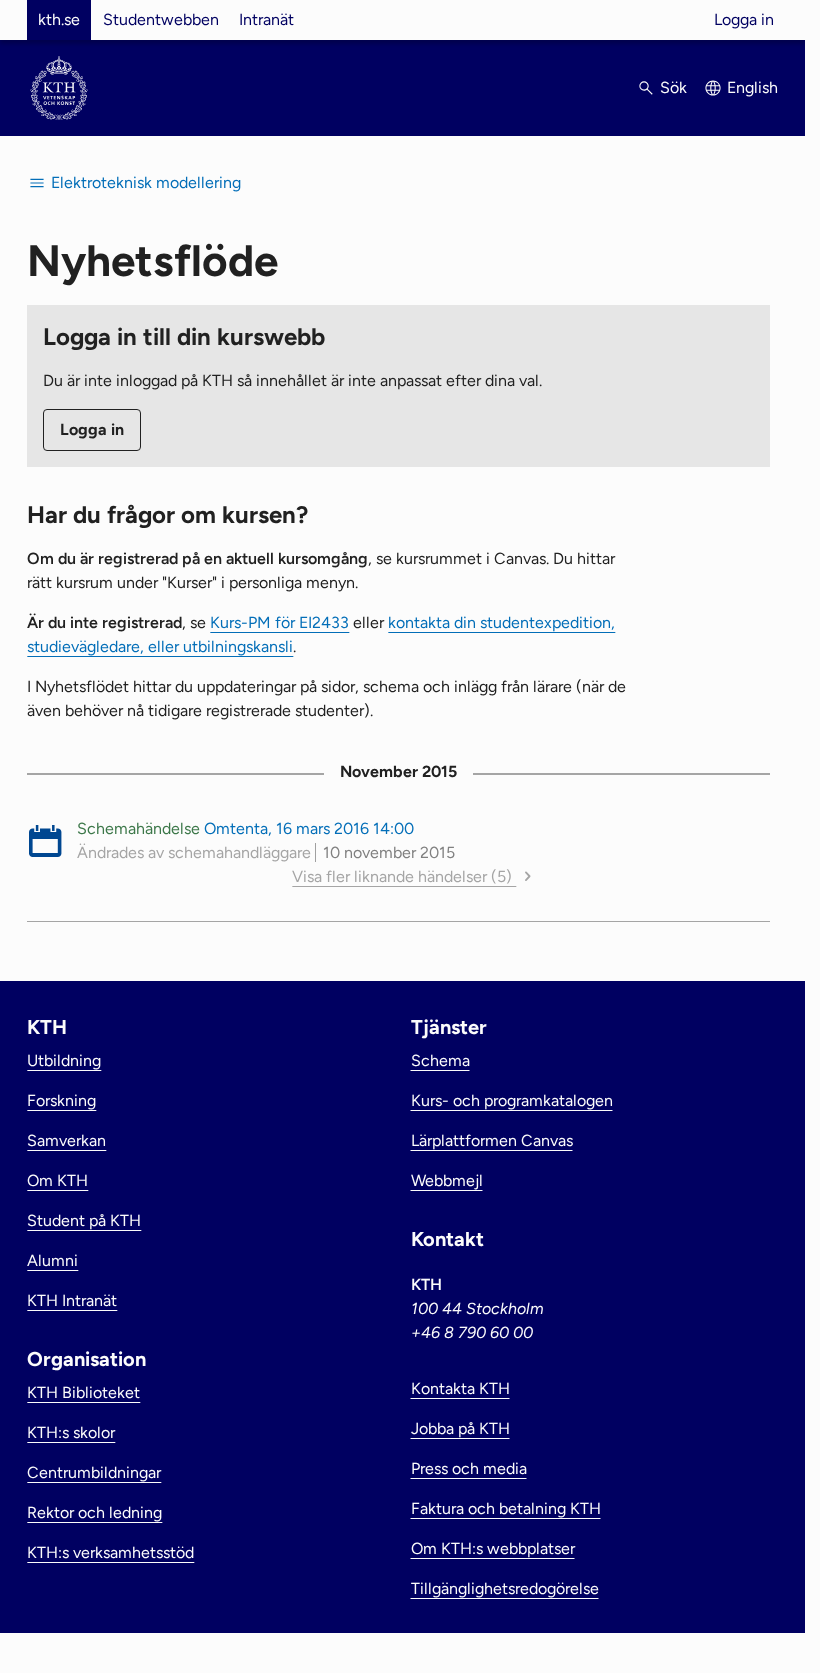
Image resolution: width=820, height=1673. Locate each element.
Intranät (266, 19)
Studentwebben (161, 19)
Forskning (61, 1100)
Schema (440, 1060)
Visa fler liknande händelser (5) (404, 876)
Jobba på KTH (460, 1428)
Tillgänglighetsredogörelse (505, 1588)
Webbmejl (447, 1180)
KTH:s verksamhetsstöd (110, 1552)
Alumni (52, 1260)
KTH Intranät (72, 1300)
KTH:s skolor (71, 1432)
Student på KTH (84, 1220)
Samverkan (66, 1140)
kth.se (59, 19)
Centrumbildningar (94, 1472)
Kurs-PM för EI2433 (279, 622)
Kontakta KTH (460, 1388)
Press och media (469, 1468)
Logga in (744, 19)
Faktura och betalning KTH (506, 1508)
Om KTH (57, 1180)
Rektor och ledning (94, 1512)
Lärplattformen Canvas (492, 1140)
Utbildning (64, 1060)
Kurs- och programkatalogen (512, 1100)
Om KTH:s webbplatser (493, 1548)
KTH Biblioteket (83, 1392)
